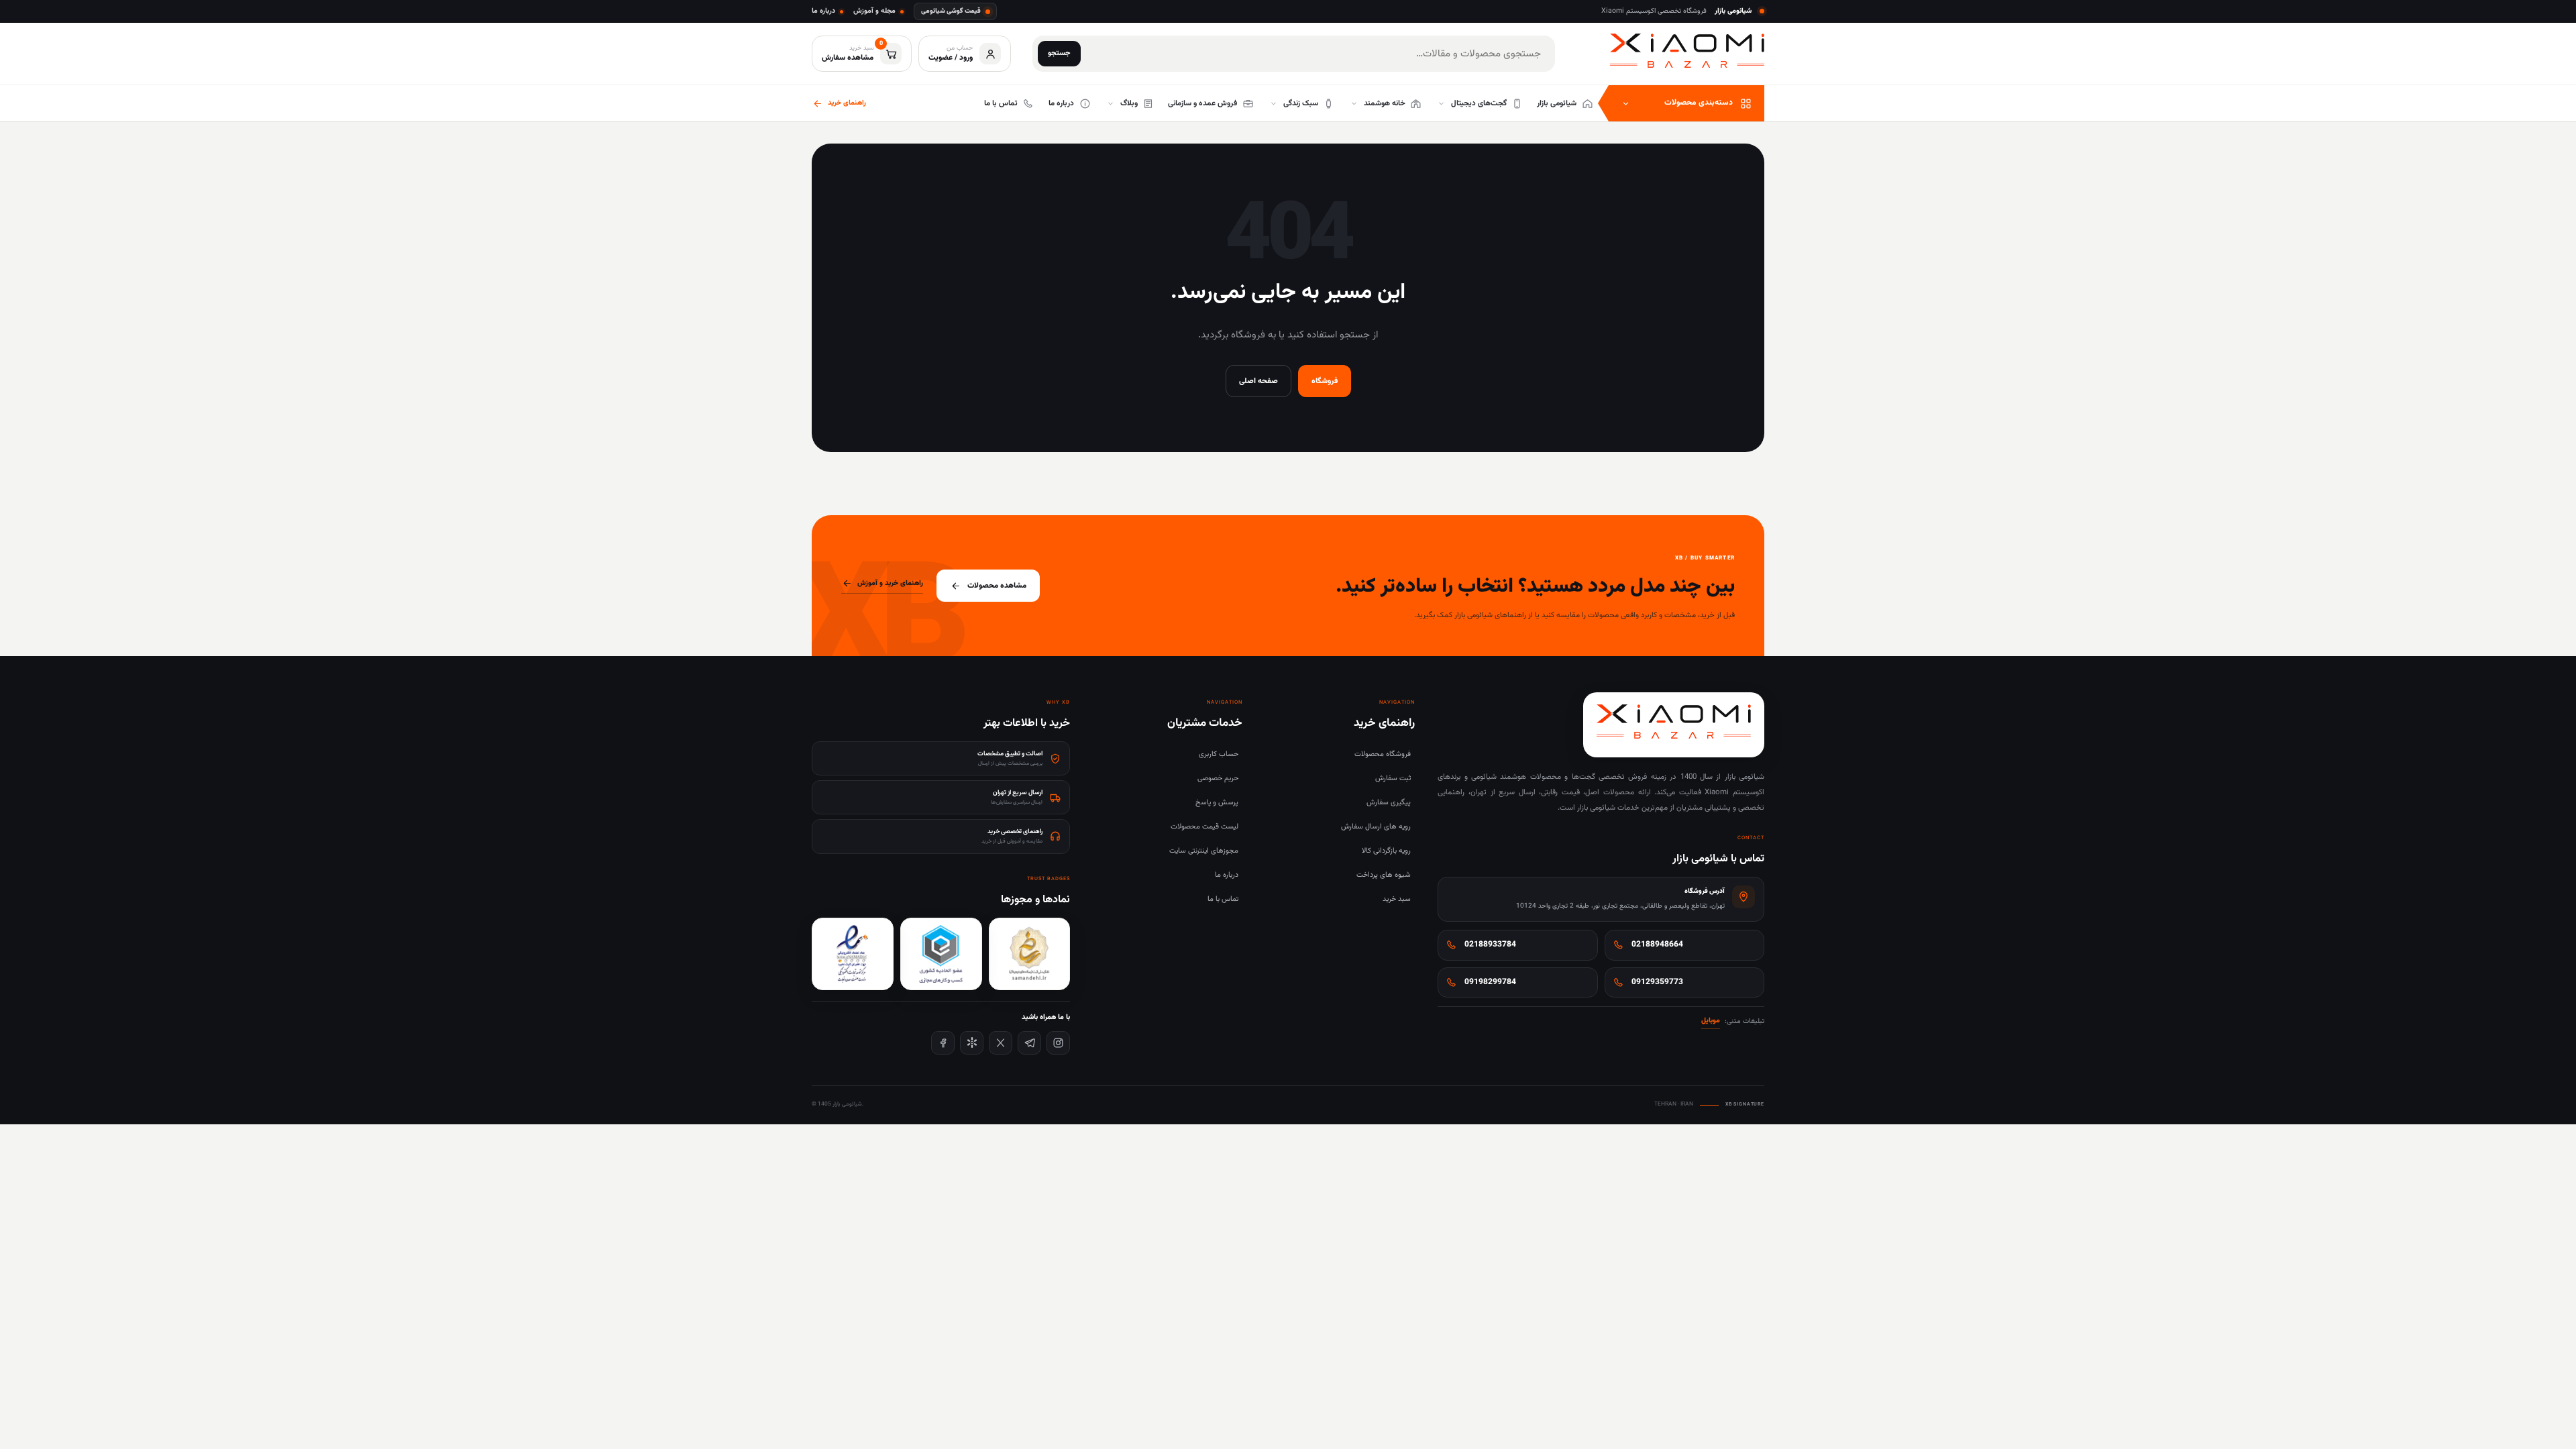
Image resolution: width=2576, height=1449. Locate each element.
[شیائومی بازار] (1687, 51)
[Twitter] (1001, 1043)
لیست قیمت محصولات (1204, 827)
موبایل (1711, 1021)
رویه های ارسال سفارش (1376, 827)
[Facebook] (943, 1043)
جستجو (1059, 53)
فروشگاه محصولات (1383, 754)
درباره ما (823, 11)
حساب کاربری (1219, 754)
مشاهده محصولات (997, 586)
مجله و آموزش (874, 11)
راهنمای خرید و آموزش (890, 583)
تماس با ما (1223, 899)
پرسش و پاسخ (1217, 803)
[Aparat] (972, 1043)
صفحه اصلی (1258, 381)
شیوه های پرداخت (1384, 875)
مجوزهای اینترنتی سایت (1204, 851)
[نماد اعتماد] (853, 954)
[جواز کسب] (941, 954)
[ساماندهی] (1030, 954)
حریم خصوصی (1218, 779)
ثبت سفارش (1393, 779)
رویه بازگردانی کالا (1386, 851)
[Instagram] (1058, 1043)
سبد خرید (1397, 899)
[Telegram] (1029, 1043)
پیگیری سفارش (1389, 803)
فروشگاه (1325, 381)
